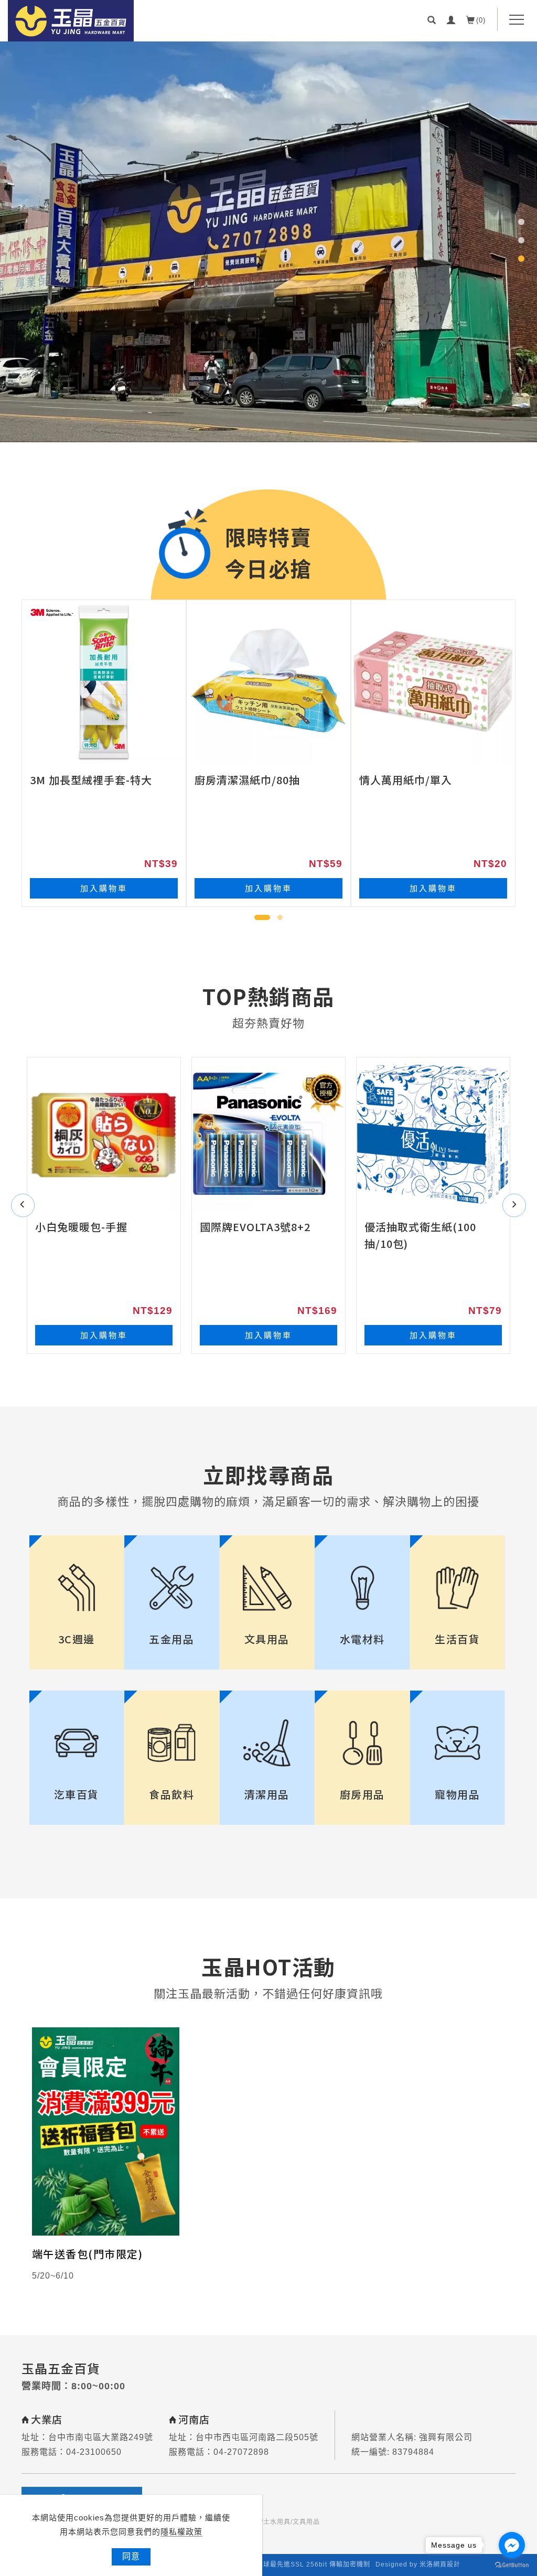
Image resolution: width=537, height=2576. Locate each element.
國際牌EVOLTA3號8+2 (255, 1227)
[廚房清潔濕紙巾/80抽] (268, 682)
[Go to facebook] (512, 2545)
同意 (131, 2556)
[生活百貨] (458, 1588)
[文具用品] (267, 1588)
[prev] (23, 1205)
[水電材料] (362, 1588)
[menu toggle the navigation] (513, 20)
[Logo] (71, 21)
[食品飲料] (172, 1743)
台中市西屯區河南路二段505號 (257, 2437)
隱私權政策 (181, 2532)
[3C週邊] (77, 1588)
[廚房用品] (362, 1743)
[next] (514, 1205)
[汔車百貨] (77, 1743)
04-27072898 (241, 2452)
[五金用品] (172, 1588)
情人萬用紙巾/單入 (406, 780)
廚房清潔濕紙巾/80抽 (247, 780)
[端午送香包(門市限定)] (106, 2131)
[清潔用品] (267, 1743)
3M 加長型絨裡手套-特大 (91, 780)
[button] (432, 19)
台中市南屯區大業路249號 (101, 2437)
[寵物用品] (458, 1743)
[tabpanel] (268, 241)
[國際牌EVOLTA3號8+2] (268, 1134)
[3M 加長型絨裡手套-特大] (104, 682)
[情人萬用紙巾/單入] (433, 682)
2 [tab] (521, 240)
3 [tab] (521, 259)
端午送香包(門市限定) (88, 2254)
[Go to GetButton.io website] (512, 2565)
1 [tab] (521, 222)
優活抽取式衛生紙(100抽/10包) (420, 1235)
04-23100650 (94, 2452)
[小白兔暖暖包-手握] (104, 1134)
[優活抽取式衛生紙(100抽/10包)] (433, 1134)
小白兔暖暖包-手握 (81, 1227)
